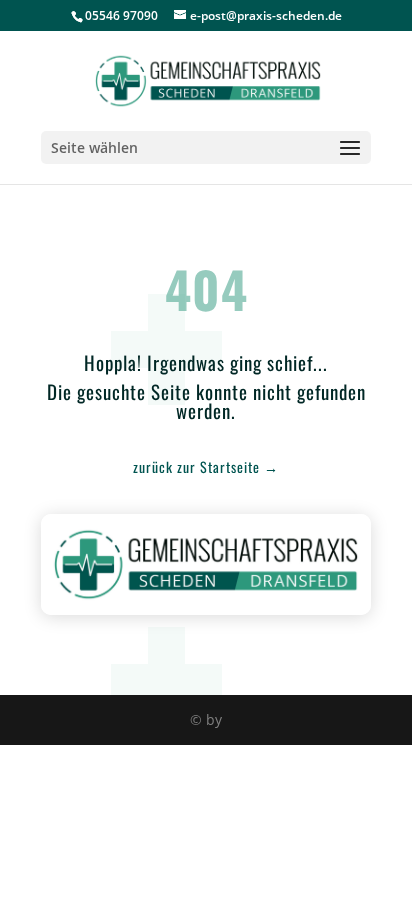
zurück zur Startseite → (206, 466)
